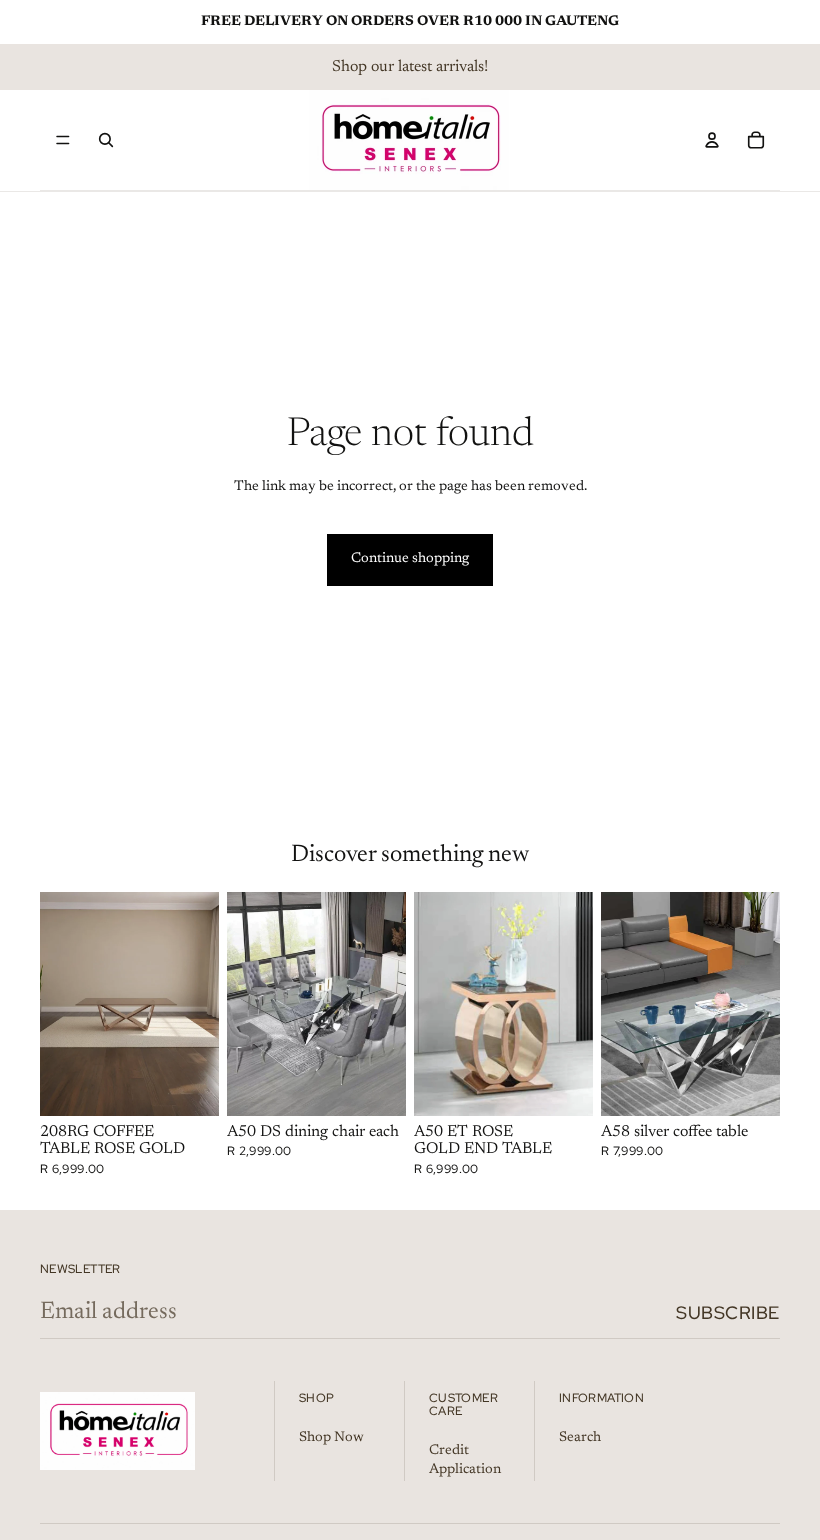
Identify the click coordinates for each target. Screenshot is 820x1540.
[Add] (188, 1085)
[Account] (712, 140)
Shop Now (331, 1438)
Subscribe (728, 1312)
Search (580, 1438)
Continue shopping (410, 559)
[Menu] (63, 140)
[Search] (106, 140)
